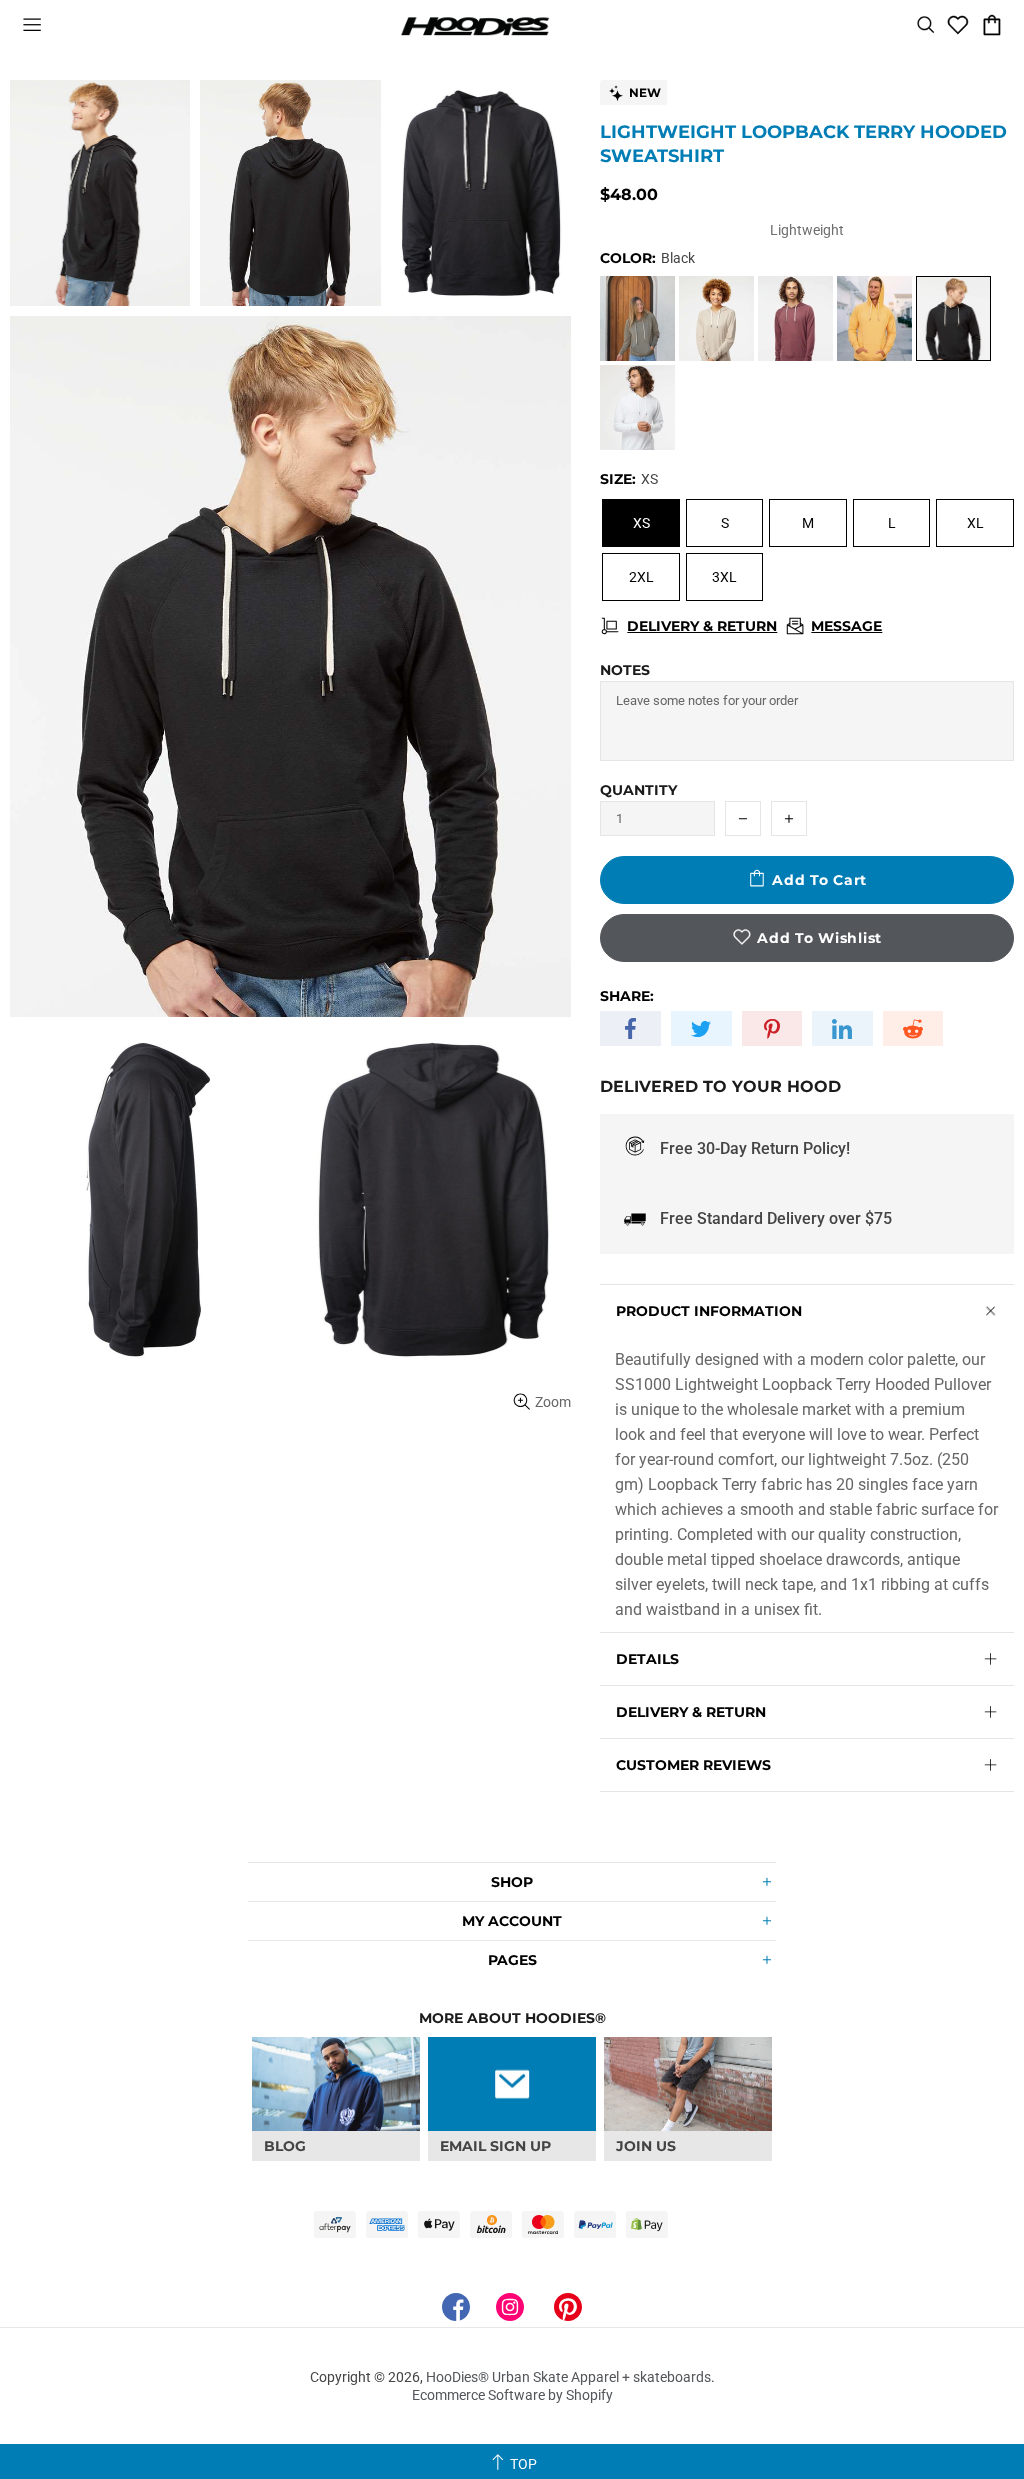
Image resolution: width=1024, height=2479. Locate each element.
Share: (627, 996)
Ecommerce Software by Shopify (512, 2395)
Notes (625, 670)
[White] (637, 407)
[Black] (953, 318)
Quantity (638, 790)
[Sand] (716, 318)
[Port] (795, 318)
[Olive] (637, 318)
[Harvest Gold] (874, 318)
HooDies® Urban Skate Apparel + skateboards (475, 25)
